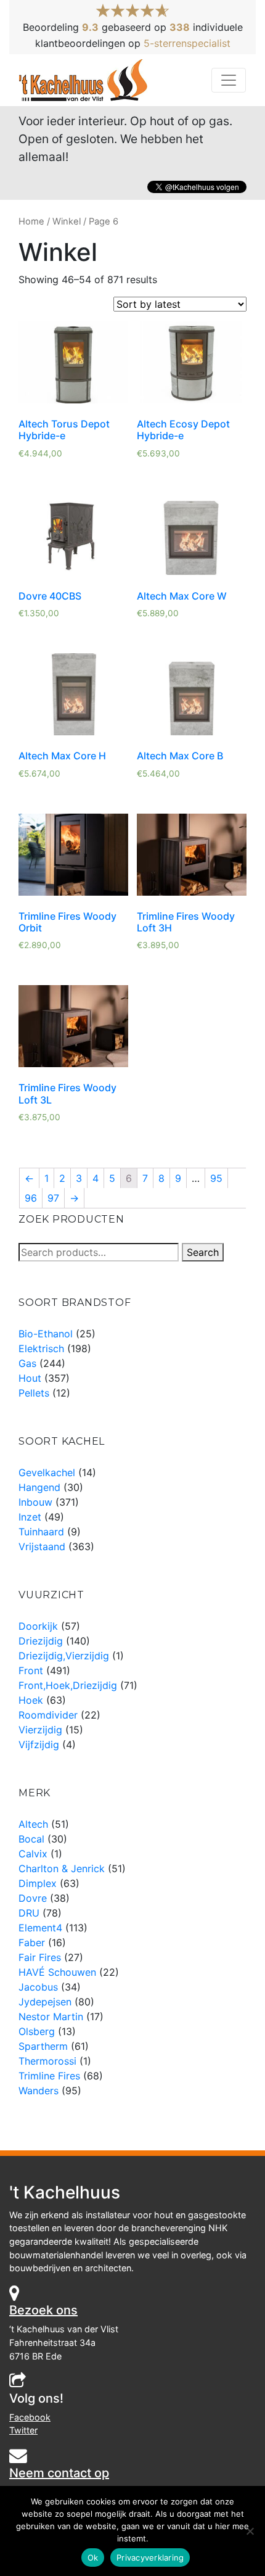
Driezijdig (41, 1641)
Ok (93, 2557)
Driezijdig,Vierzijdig (64, 1656)
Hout (30, 1378)
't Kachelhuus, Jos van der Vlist (84, 80)
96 (31, 1198)
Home (31, 221)
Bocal (31, 1839)
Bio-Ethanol (46, 1334)
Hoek (31, 1700)
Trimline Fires (49, 2076)
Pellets (34, 1393)
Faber (32, 1942)
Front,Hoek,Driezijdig (68, 1685)
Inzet (30, 1517)
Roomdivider (48, 1715)
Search (203, 1252)
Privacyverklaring (150, 2557)
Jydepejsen (45, 2002)
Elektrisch (41, 1348)
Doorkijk (38, 1626)
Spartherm (43, 2046)
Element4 (40, 1928)
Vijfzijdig (39, 1744)
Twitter (23, 2430)
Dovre (33, 1898)
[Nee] (250, 2531)
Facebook (30, 2417)
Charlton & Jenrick (62, 1868)
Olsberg (37, 2031)
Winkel (67, 221)
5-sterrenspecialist (187, 43)
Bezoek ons (43, 2310)
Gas (27, 1363)
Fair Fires (40, 1957)
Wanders (39, 2091)
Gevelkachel (47, 1472)
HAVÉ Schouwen (57, 1972)
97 (53, 1198)
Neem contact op (59, 2473)
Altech (33, 1824)
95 (216, 1178)
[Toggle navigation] (229, 80)
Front (31, 1670)
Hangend (39, 1487)
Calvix (33, 1854)
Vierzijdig (40, 1730)
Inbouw (35, 1502)
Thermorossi (47, 2061)
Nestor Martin (51, 2017)
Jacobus (38, 1987)
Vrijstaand (42, 1546)
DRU (29, 1913)
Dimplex (38, 1883)
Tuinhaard (41, 1532)
